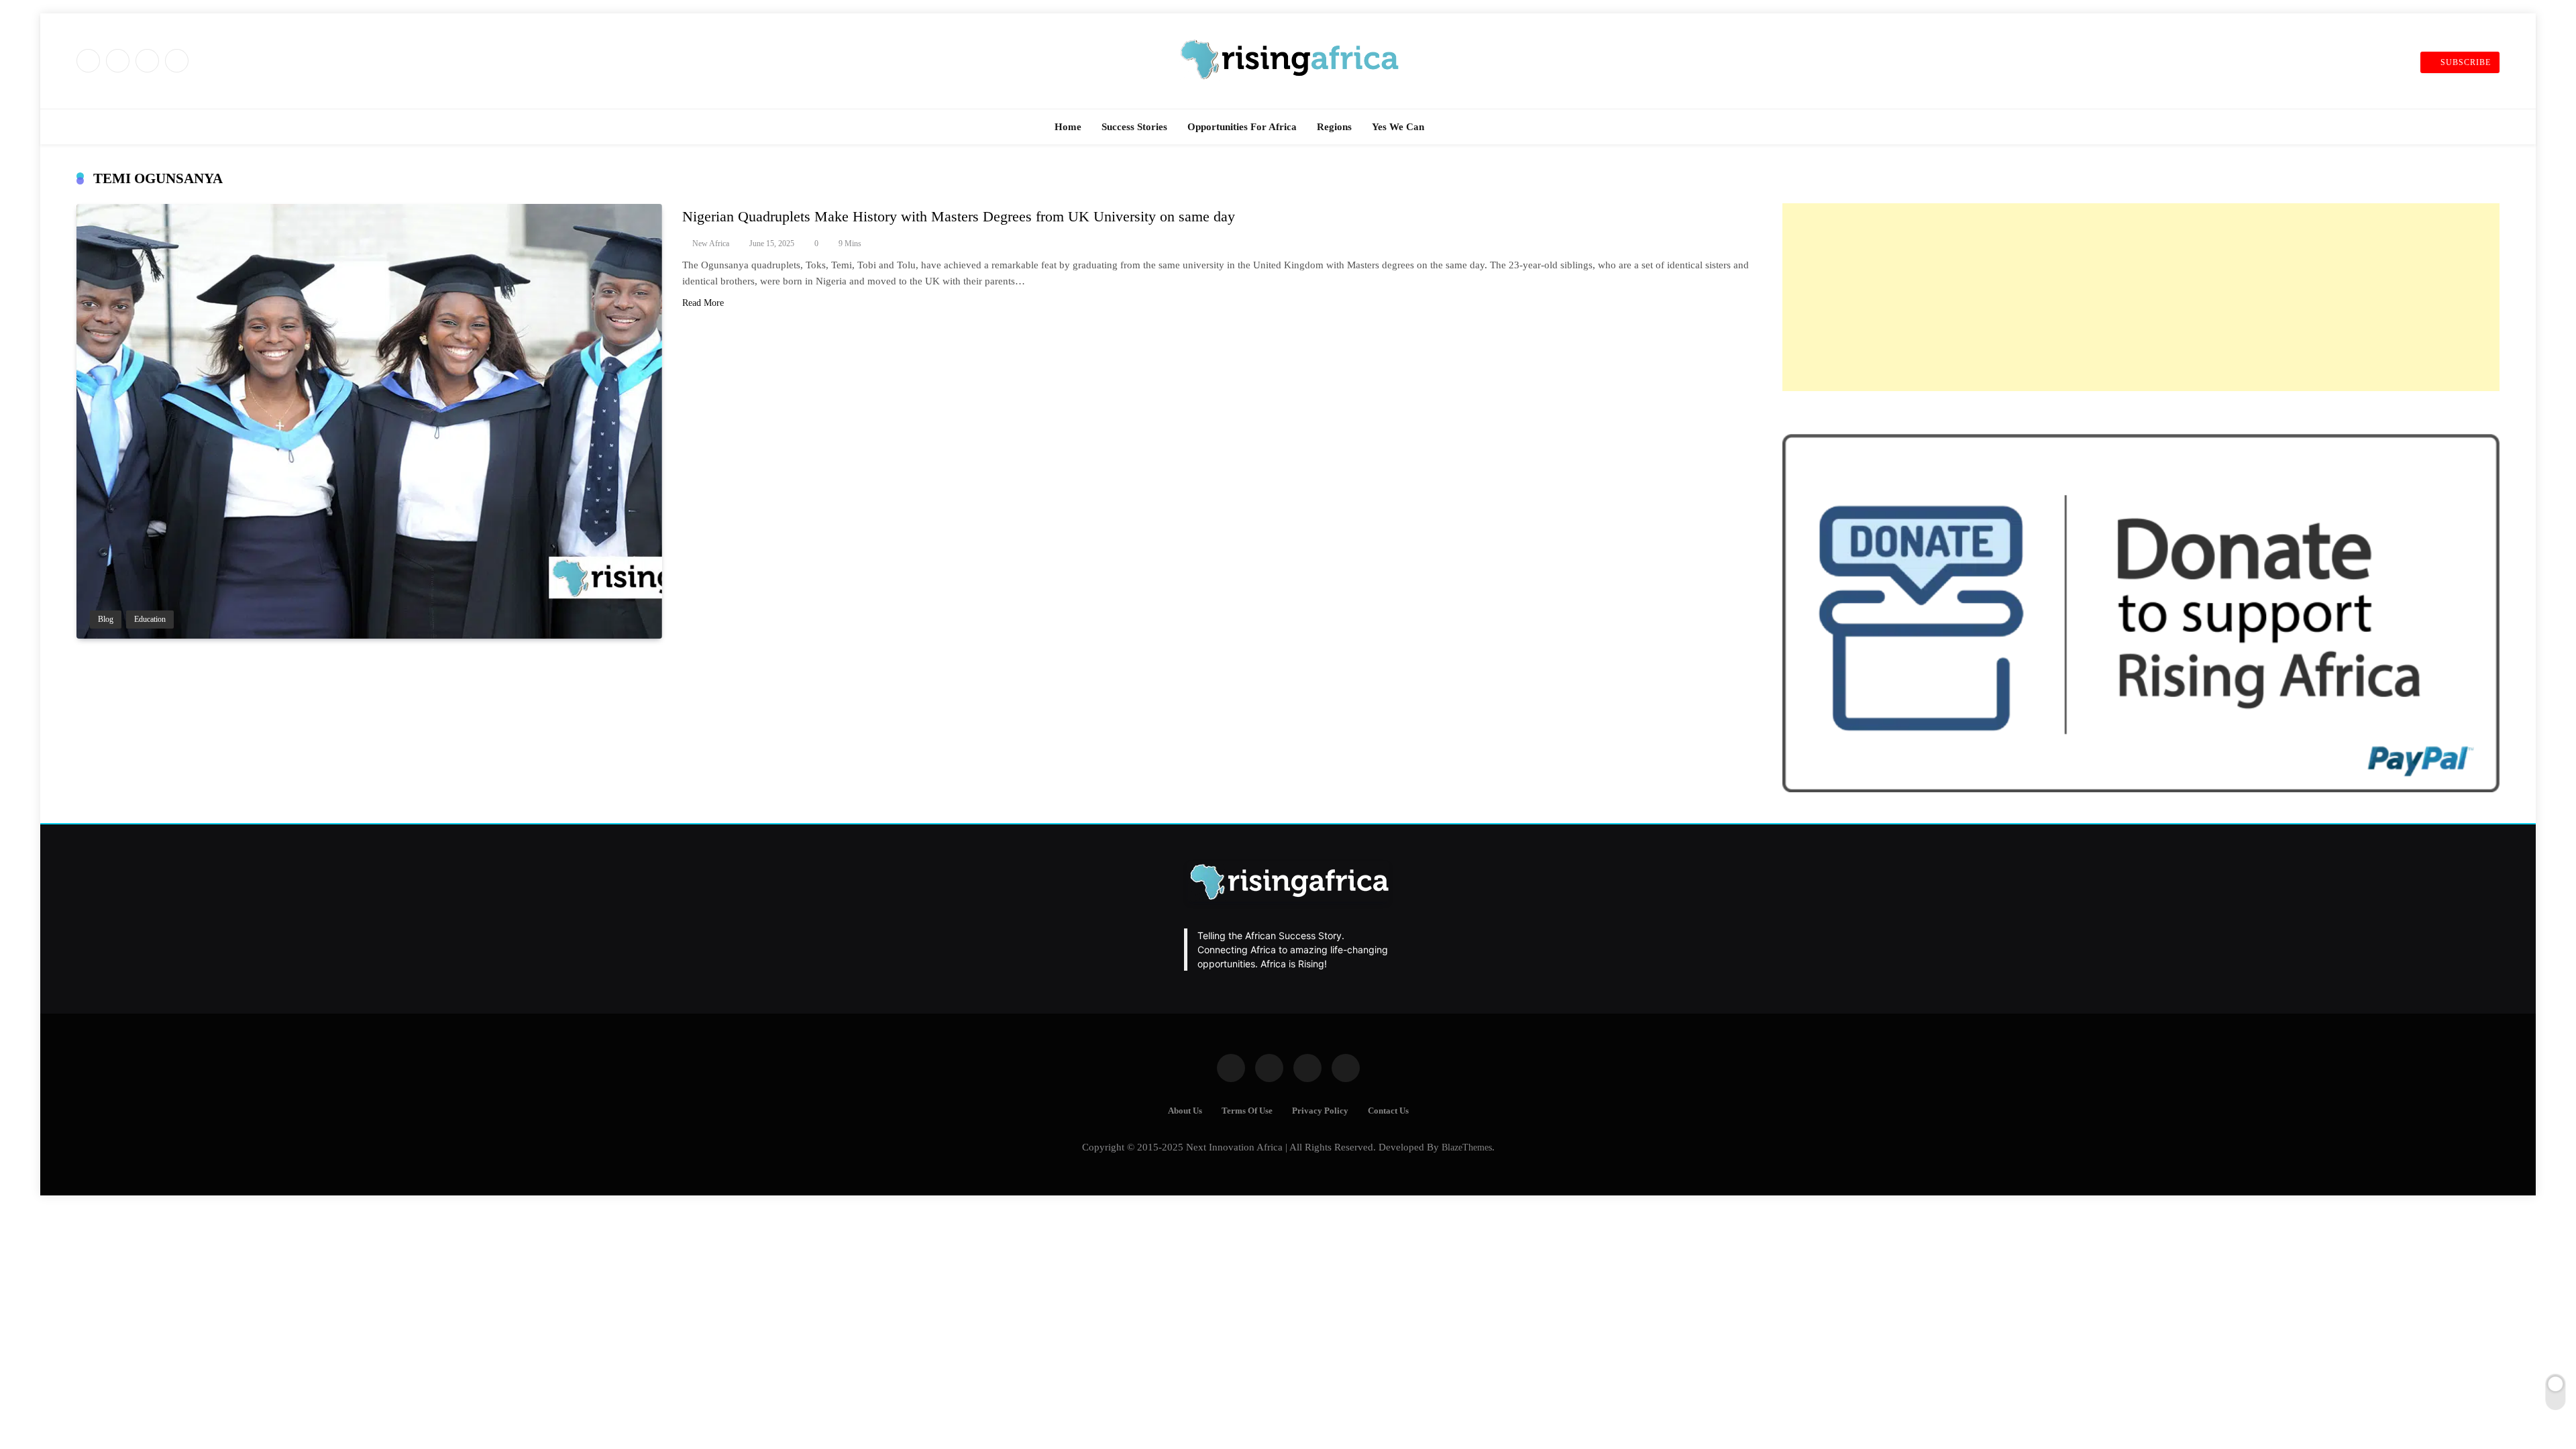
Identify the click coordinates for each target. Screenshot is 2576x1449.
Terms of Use (1247, 1111)
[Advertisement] (2141, 297)
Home (1068, 127)
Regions (1334, 127)
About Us (1185, 1111)
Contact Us (1388, 1111)
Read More (703, 303)
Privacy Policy (1320, 1111)
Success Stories (1134, 127)
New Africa (711, 244)
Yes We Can (1398, 127)
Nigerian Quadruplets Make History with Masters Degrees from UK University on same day (959, 216)
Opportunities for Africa (1242, 127)
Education (150, 620)
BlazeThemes (1467, 1147)
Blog (106, 620)
